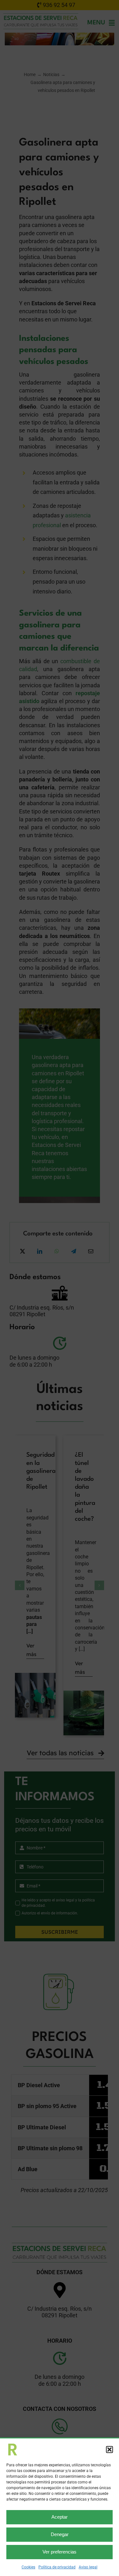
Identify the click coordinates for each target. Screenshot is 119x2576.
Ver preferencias (60, 2552)
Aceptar (60, 2517)
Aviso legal (88, 2567)
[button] (109, 2450)
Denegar (60, 2534)
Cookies (28, 2567)
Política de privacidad (57, 2567)
